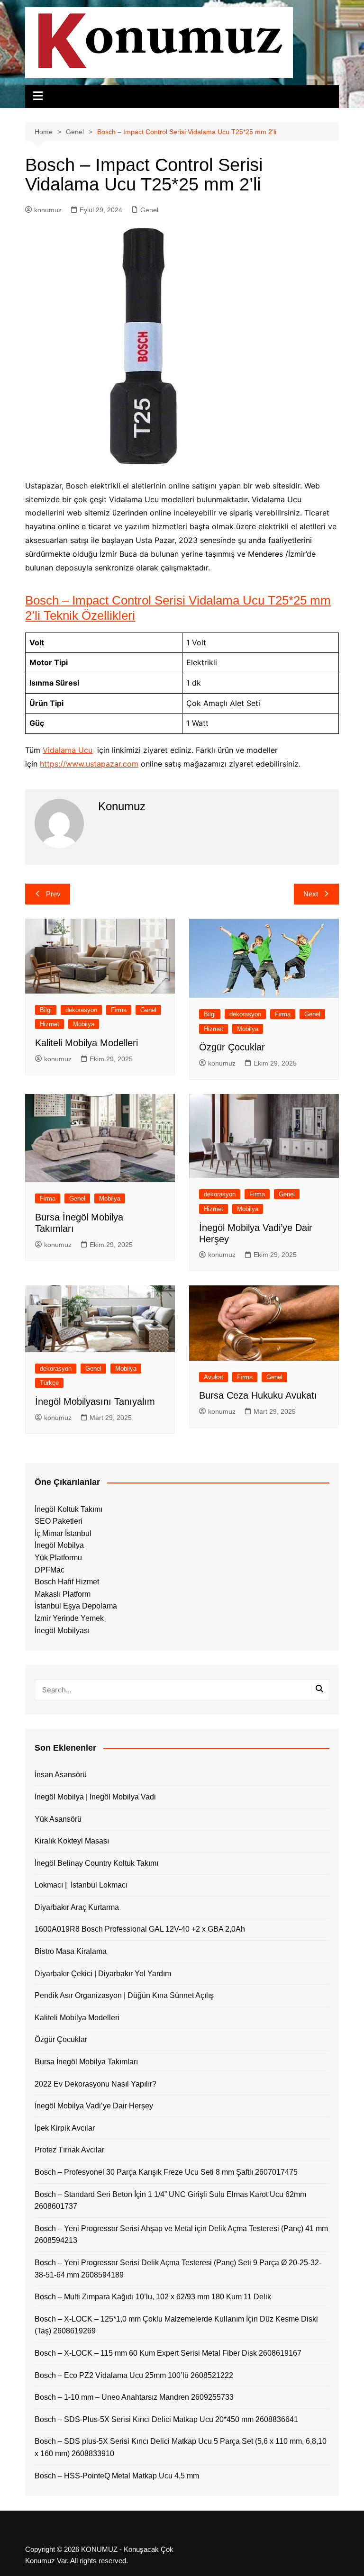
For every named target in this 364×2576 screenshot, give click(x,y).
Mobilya (84, 1024)
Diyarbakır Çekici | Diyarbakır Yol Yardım (103, 1974)
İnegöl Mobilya (59, 1545)
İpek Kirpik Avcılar (65, 2128)
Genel (149, 210)
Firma (119, 1010)
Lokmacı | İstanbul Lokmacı (81, 1885)
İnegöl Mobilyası (62, 1631)
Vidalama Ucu (68, 750)
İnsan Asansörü (61, 1775)
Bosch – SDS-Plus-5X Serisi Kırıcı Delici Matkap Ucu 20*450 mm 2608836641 (166, 2419)
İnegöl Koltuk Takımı (68, 1509)
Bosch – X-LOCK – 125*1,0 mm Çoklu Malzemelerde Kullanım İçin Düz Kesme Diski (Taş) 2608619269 (176, 2325)
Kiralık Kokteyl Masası (72, 1841)
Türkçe (49, 1383)
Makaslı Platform (63, 1594)
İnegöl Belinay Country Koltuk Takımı (96, 1863)
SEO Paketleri (59, 1521)
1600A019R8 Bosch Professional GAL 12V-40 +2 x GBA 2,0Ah (140, 1929)
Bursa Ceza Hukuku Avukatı (258, 1395)
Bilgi (46, 1010)
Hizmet (50, 1024)
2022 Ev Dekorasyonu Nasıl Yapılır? (96, 2084)
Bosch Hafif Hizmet (67, 1582)
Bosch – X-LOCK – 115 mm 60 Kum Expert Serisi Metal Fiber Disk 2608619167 (168, 2353)
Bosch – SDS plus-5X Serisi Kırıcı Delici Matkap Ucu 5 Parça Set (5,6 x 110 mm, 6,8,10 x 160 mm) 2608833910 (181, 2447)
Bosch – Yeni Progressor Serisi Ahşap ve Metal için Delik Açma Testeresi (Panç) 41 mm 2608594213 (181, 2235)
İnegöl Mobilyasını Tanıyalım (95, 1401)
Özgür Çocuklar (232, 1047)
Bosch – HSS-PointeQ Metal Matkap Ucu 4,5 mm (117, 2476)
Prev (53, 894)
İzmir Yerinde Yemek (69, 1618)
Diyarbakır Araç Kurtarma (77, 1907)
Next (311, 894)
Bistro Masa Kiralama (71, 1951)
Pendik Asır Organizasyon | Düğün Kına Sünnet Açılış (124, 1995)
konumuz (48, 210)
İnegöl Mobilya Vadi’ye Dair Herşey (94, 2106)
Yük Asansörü (58, 1819)
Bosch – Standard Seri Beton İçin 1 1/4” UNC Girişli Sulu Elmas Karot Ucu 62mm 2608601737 (170, 2201)
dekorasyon (81, 1010)
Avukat (214, 1377)
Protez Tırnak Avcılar (69, 2150)
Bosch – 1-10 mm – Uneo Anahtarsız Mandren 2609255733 (134, 2397)
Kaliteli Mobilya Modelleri (86, 1043)
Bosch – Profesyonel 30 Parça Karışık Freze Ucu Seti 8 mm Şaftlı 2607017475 (166, 2172)
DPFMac (50, 1570)
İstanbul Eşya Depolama (76, 1606)
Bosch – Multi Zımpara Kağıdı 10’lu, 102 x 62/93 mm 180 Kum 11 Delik (153, 2297)
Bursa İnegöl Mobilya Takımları (86, 2062)
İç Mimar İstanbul (63, 1533)
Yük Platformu (58, 1558)
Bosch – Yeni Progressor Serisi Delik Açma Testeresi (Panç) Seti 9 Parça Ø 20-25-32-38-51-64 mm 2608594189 (178, 2269)
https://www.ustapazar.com (89, 764)
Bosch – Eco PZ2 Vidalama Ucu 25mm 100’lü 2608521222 (134, 2375)
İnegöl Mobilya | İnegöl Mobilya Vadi (95, 1797)
